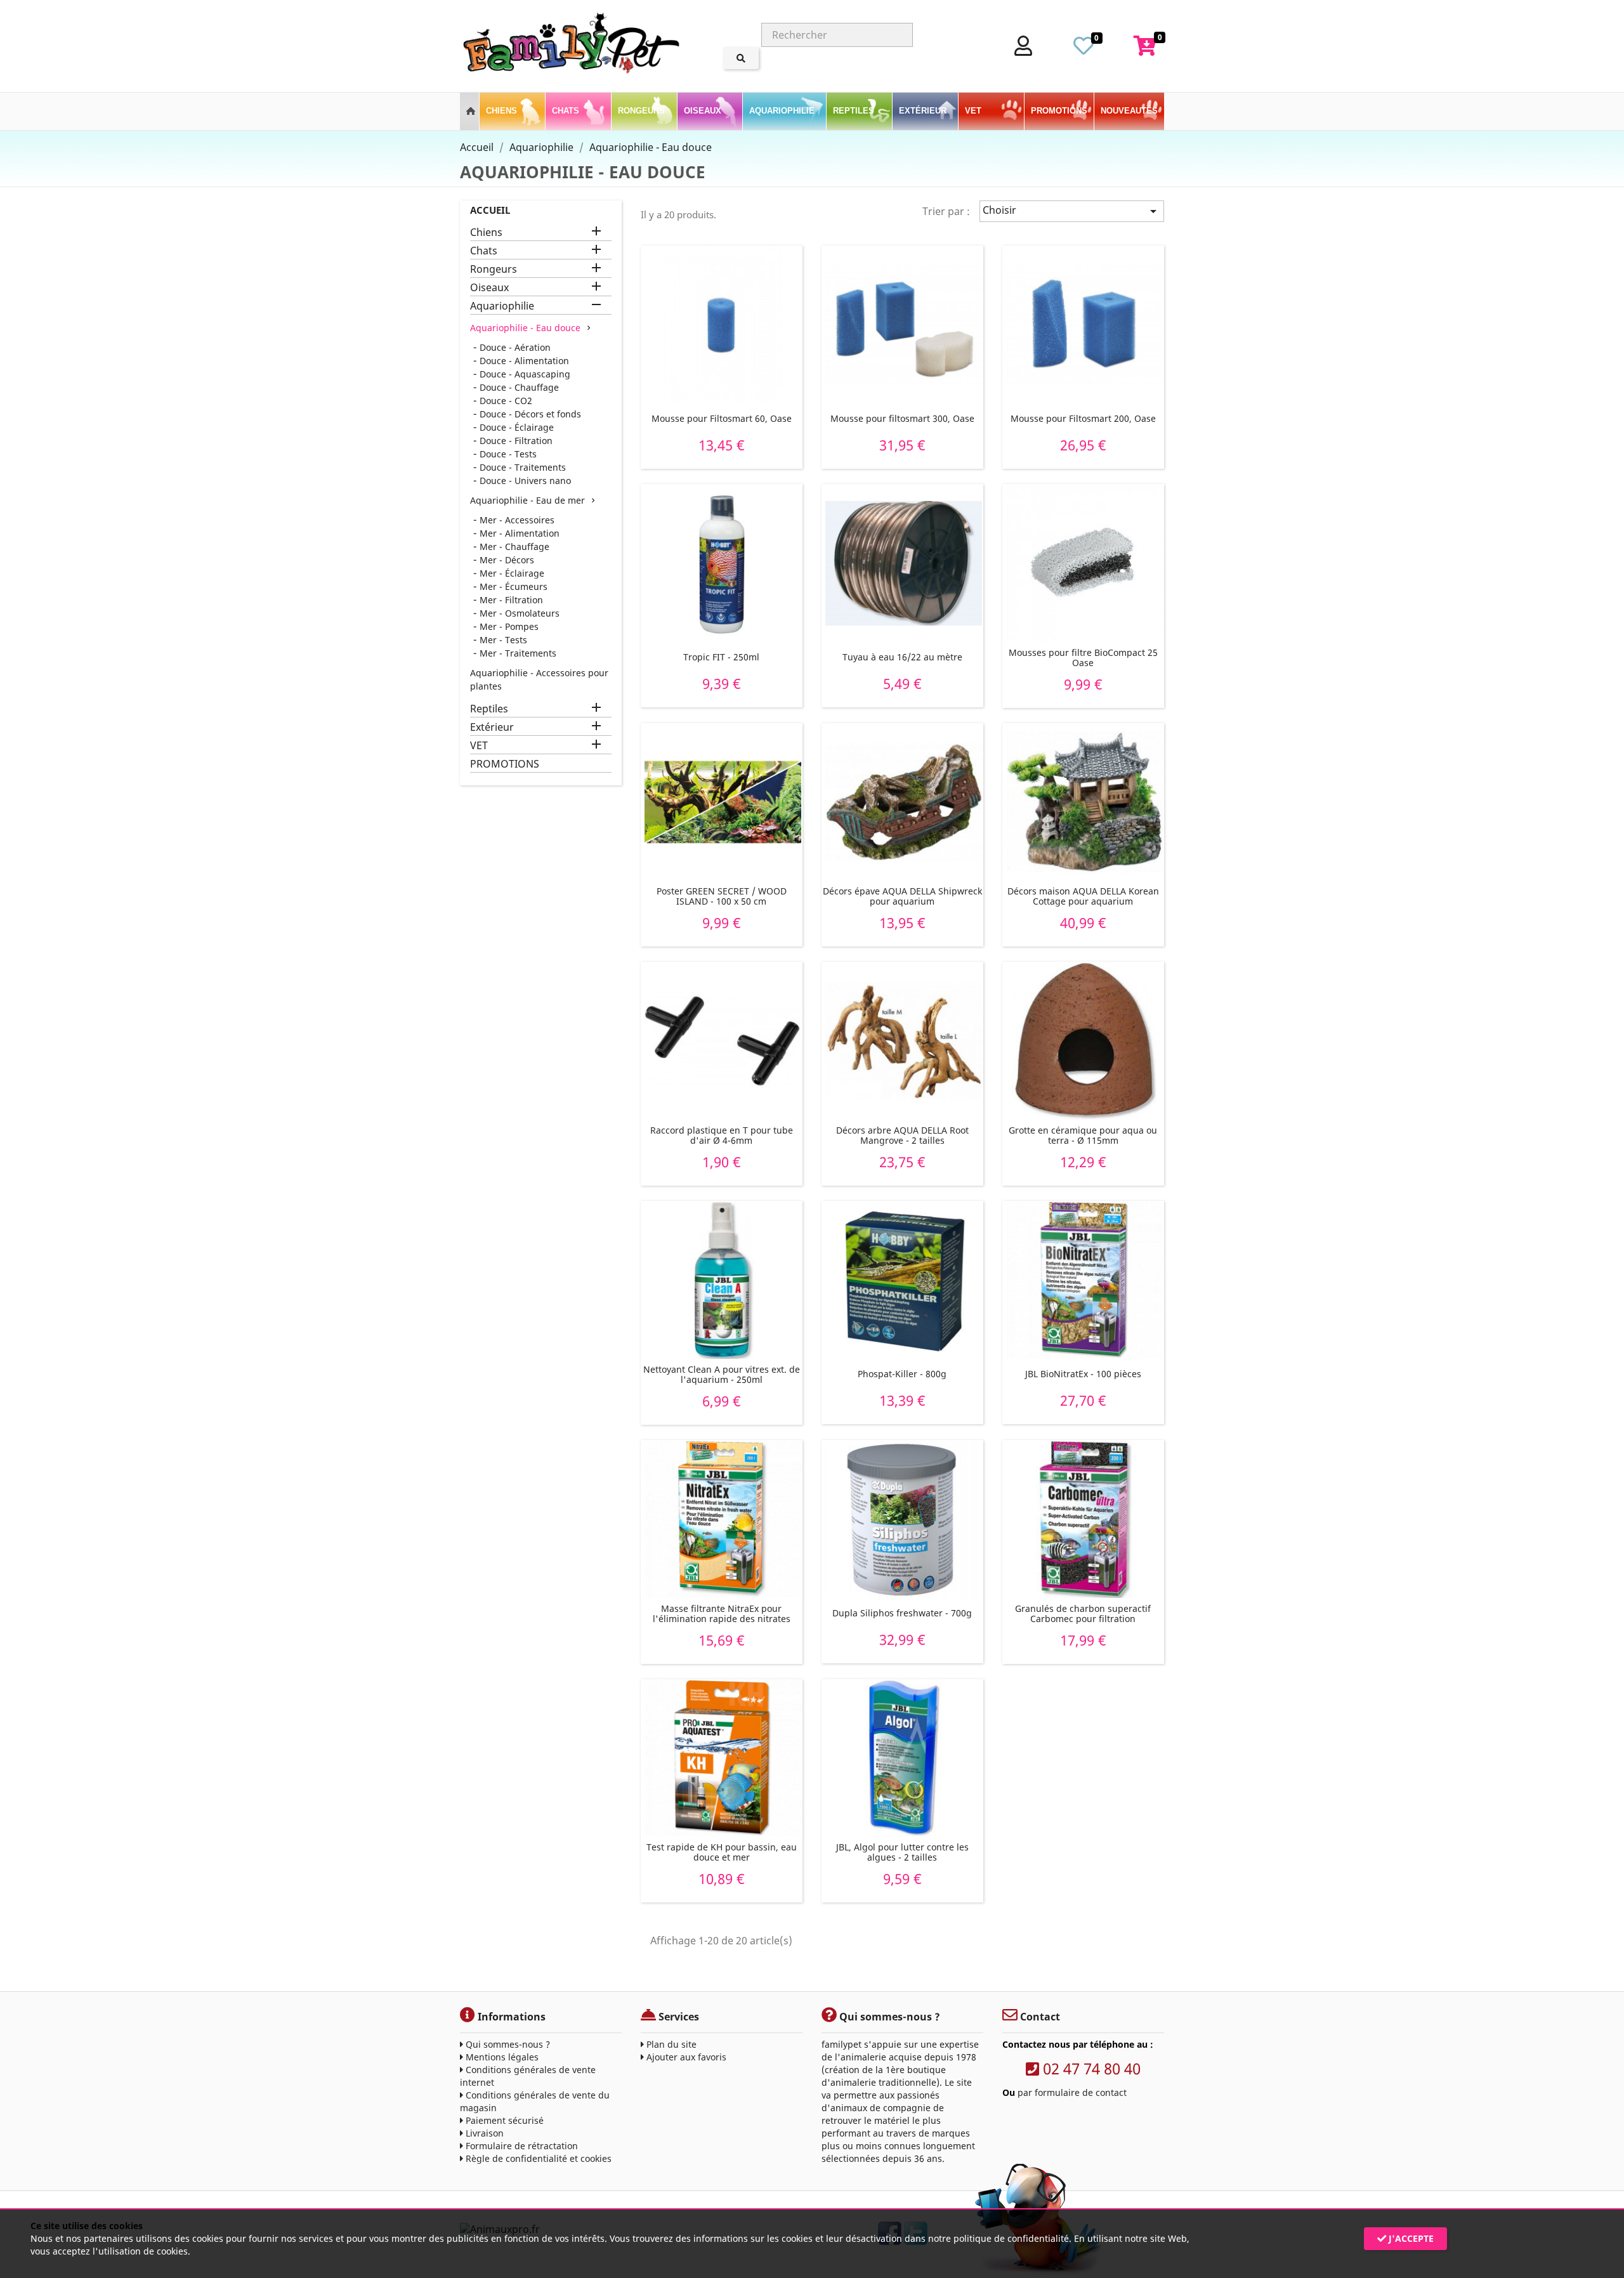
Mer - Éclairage (512, 573)
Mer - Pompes (509, 626)
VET (479, 746)
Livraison (483, 2133)
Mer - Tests (503, 640)
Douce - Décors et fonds (530, 414)
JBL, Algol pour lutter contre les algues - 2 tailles (902, 1852)
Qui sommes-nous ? (507, 2044)
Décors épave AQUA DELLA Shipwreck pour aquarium (902, 896)
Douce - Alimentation (524, 361)
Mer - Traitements (518, 653)
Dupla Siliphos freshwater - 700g (902, 1613)
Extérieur (492, 727)
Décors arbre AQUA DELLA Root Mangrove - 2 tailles (902, 1135)
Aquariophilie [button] (783, 111)
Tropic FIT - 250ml (721, 657)
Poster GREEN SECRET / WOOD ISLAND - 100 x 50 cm (722, 896)
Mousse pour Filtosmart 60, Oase (722, 418)
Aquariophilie (502, 306)
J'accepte (1410, 2238)
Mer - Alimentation (520, 533)
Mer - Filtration (511, 600)
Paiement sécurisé (503, 2120)
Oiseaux (489, 288)
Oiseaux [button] (704, 111)
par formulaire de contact (1072, 2092)
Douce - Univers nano (525, 481)
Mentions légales (501, 2057)
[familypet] (571, 46)
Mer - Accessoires (517, 520)
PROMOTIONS (1059, 111)
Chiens (486, 232)
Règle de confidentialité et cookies (537, 2158)
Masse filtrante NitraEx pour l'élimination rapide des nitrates (722, 1614)
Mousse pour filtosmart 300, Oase (902, 418)
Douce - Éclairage (517, 427)
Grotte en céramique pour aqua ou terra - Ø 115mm (1083, 1135)
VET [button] (974, 111)
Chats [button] (567, 111)
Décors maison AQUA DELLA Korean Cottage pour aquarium (1083, 896)
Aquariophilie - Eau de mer (527, 500)
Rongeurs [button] (643, 111)
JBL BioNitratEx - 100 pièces (1083, 1374)
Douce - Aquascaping (525, 374)
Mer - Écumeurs (514, 586)
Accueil (490, 210)
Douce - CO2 (506, 401)
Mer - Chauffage (514, 547)
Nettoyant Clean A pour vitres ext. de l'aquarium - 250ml (722, 1374)
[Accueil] (469, 105)
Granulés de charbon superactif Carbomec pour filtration (1083, 1614)
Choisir (1072, 211)
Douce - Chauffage (519, 387)
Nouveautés (1129, 111)
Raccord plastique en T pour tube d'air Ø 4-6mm (722, 1135)
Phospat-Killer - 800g (902, 1374)
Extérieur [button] (924, 111)
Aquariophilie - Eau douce (525, 328)
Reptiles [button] (855, 111)
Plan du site (670, 2044)
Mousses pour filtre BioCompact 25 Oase (1083, 658)
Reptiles (489, 709)
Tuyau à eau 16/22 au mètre (902, 657)
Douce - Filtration (516, 441)
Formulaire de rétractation (521, 2146)
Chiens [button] (503, 111)
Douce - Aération (515, 347)
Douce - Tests (508, 454)
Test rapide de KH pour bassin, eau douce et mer (722, 1852)
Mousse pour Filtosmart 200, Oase (1083, 418)
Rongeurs (494, 269)
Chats (484, 251)
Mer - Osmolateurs (520, 613)
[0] (1084, 49)
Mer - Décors (507, 560)
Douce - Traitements (523, 467)
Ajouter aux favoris (685, 2057)
